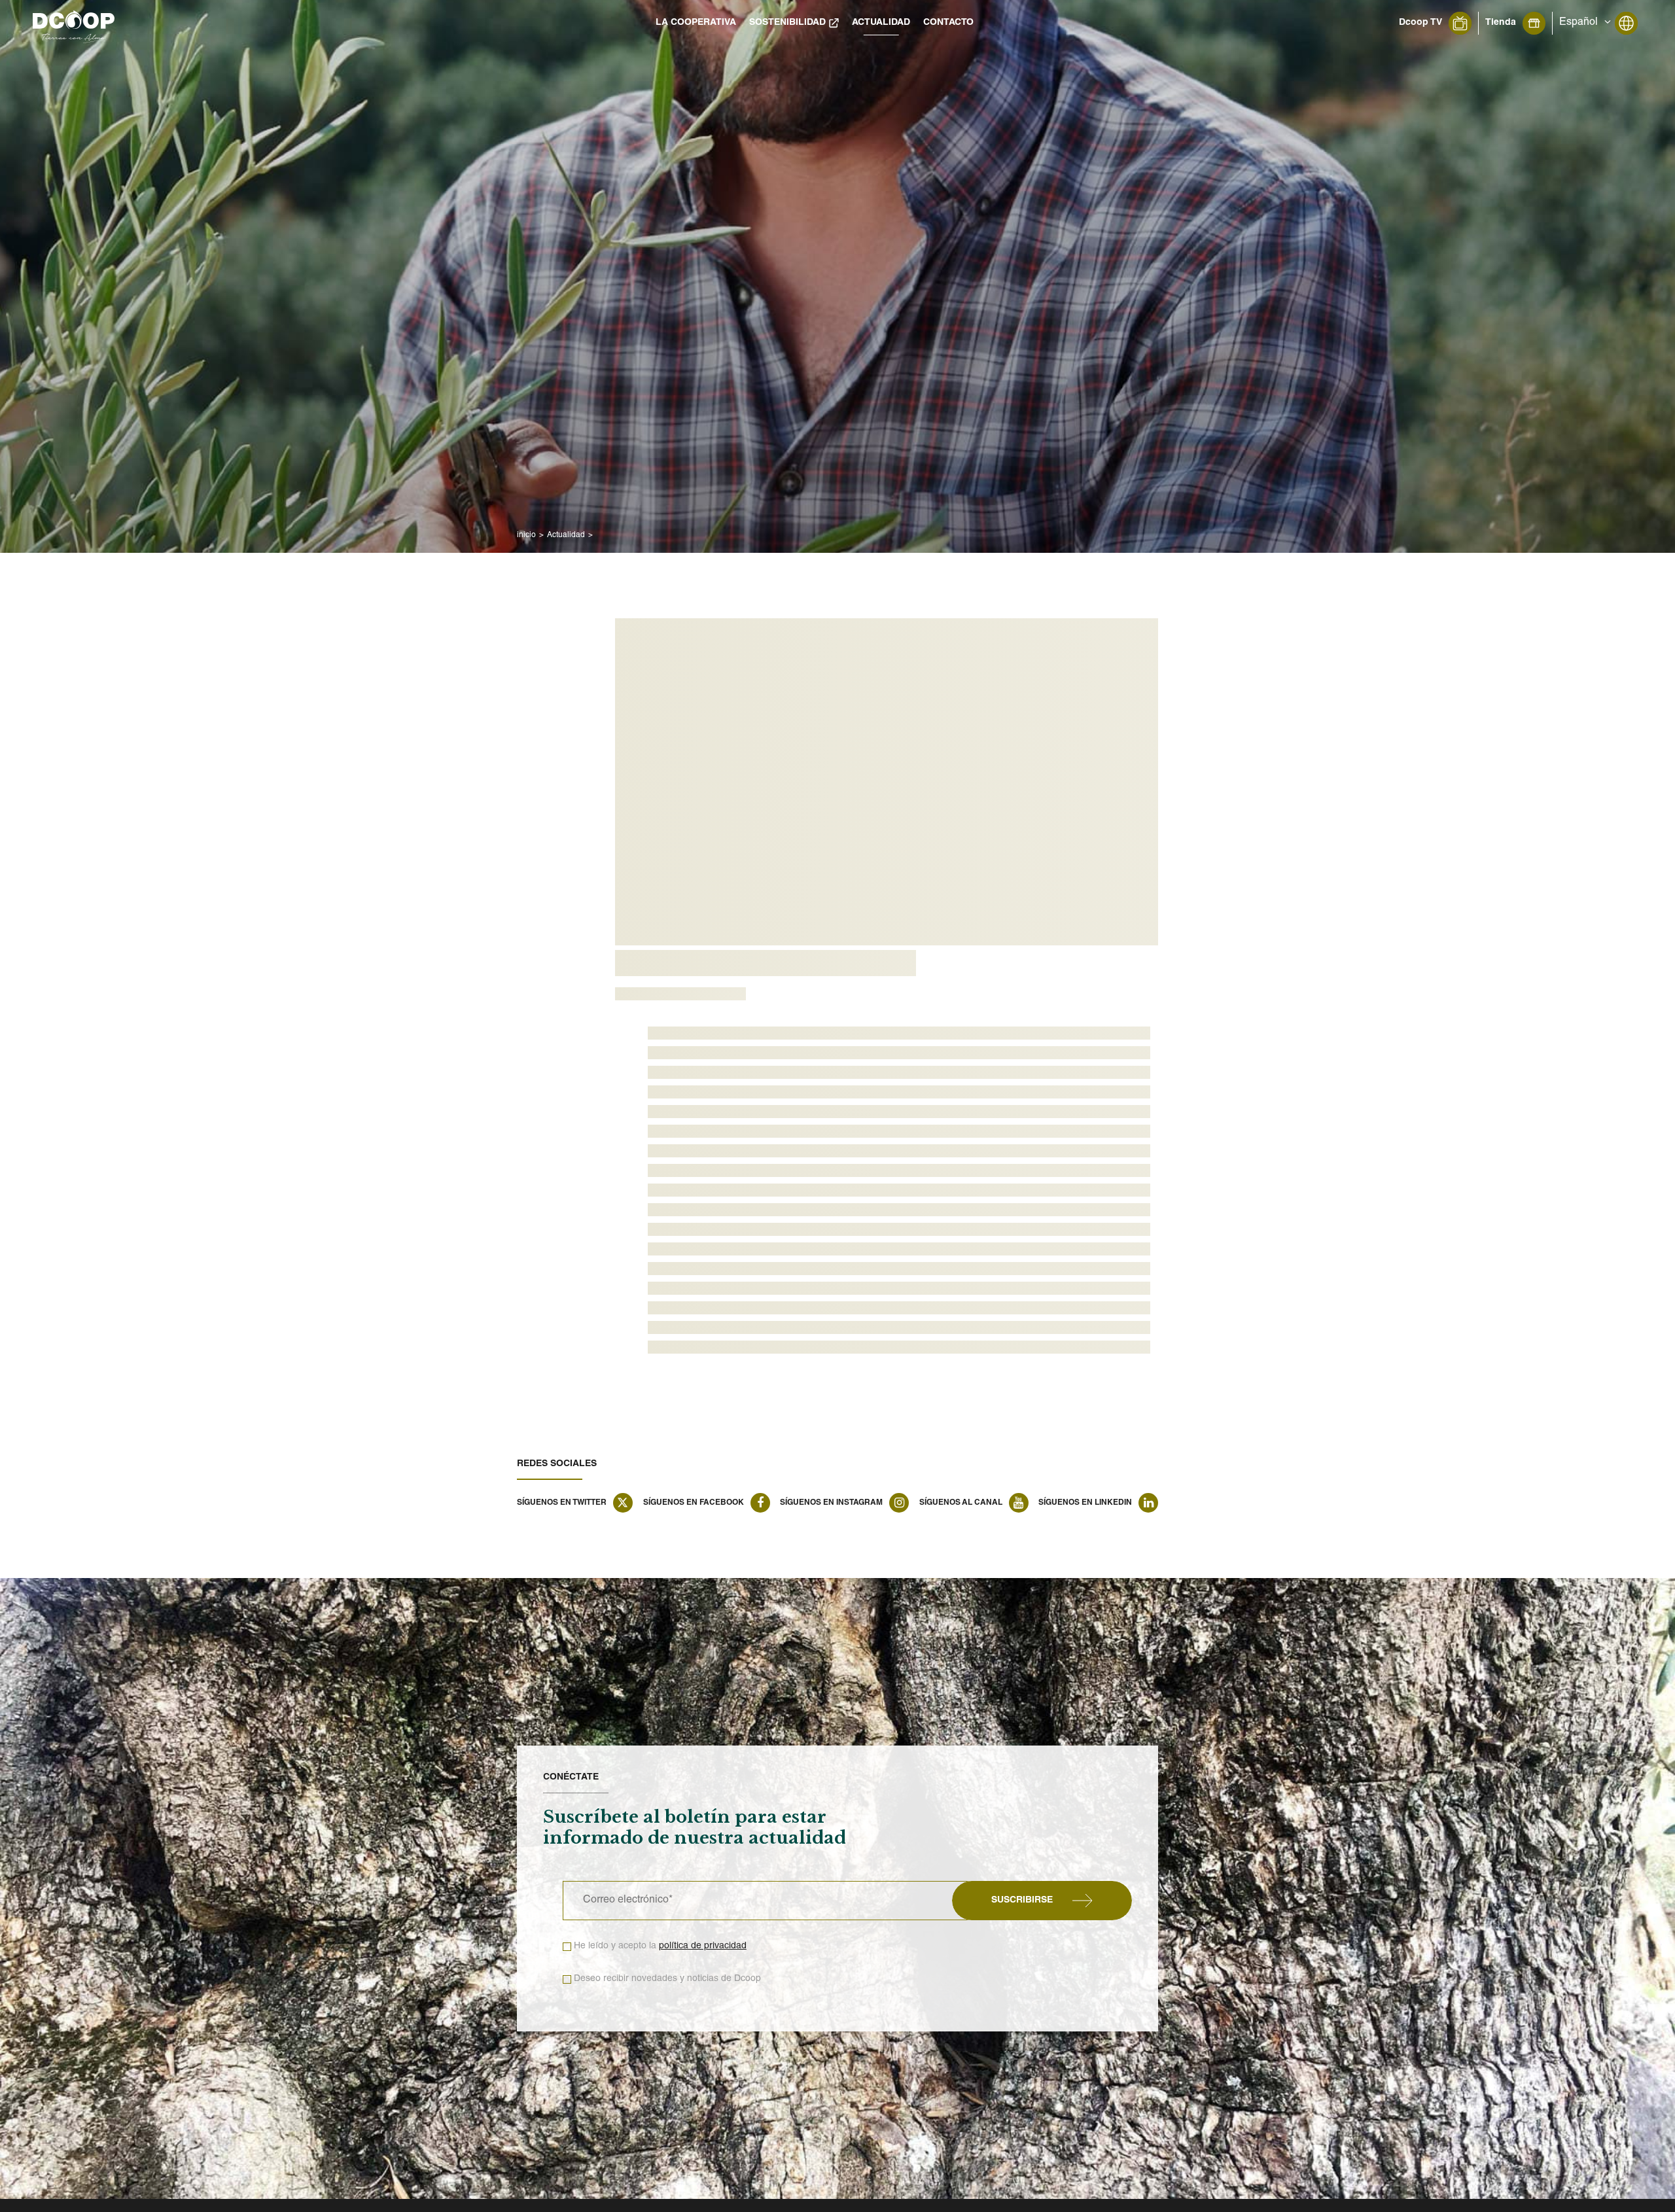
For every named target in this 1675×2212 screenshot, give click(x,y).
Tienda (1501, 23)
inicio (526, 535)
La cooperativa (696, 23)
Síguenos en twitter (562, 1503)
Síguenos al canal (961, 1503)
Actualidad (881, 23)
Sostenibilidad (787, 23)
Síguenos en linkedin (1085, 1503)
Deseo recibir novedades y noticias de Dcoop (667, 1979)
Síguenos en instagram (831, 1503)
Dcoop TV (1420, 23)
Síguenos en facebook (694, 1503)
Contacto (948, 23)
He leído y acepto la (660, 1946)
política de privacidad (703, 1946)
